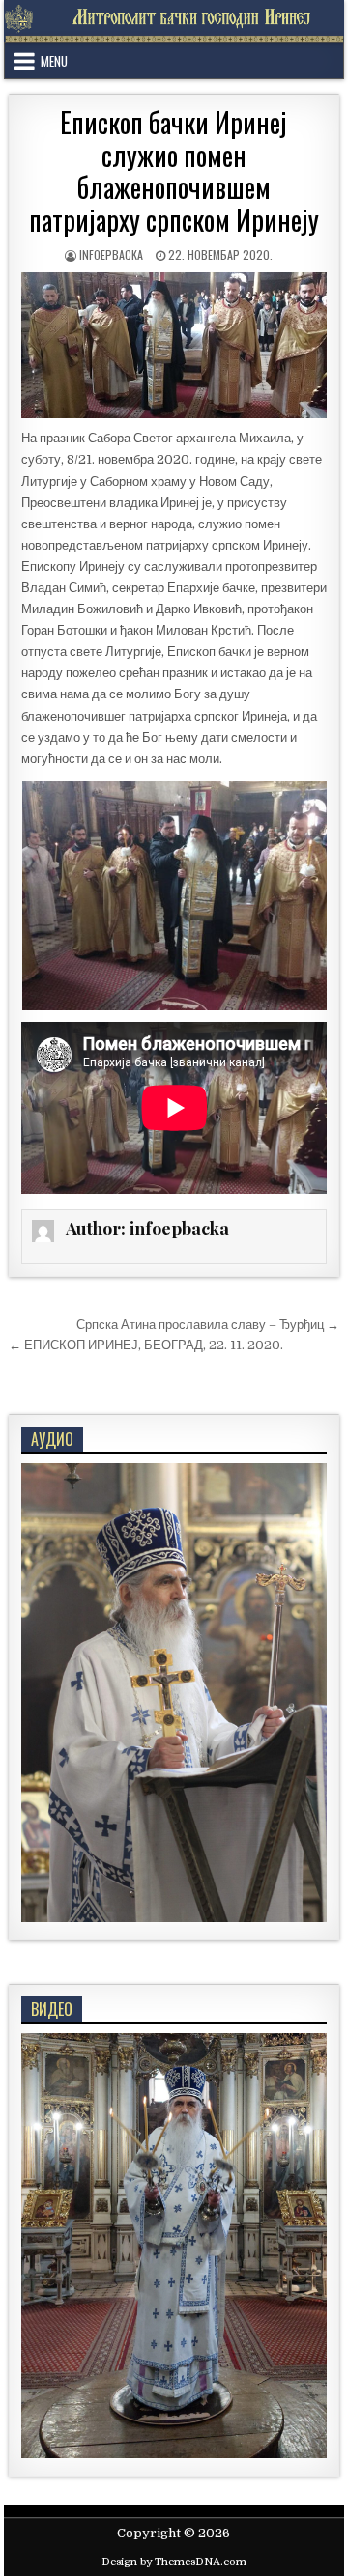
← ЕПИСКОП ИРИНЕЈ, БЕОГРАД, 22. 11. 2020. (146, 1345)
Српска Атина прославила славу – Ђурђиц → (208, 1325)
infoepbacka (111, 255)
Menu (54, 61)
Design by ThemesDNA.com (174, 2562)
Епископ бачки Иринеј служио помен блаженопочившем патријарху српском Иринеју (174, 171)
